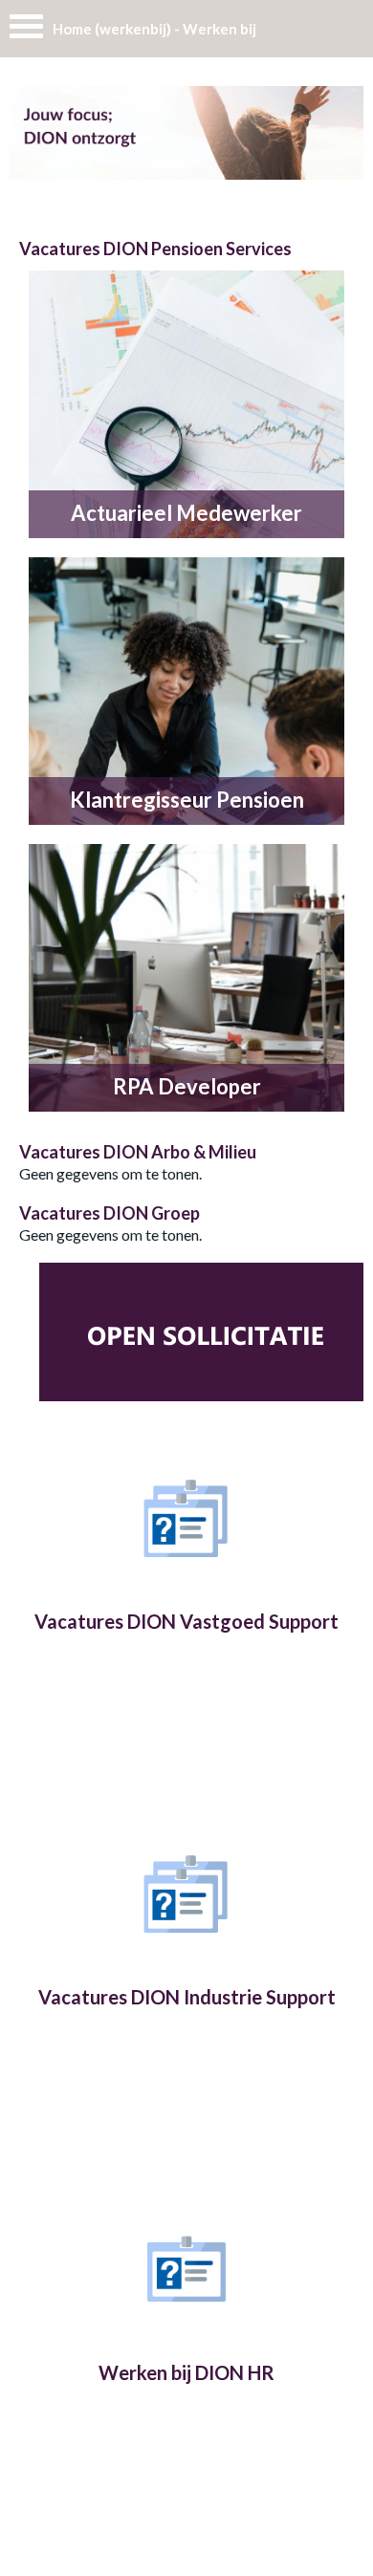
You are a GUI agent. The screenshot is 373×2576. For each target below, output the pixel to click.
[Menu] (26, 31)
